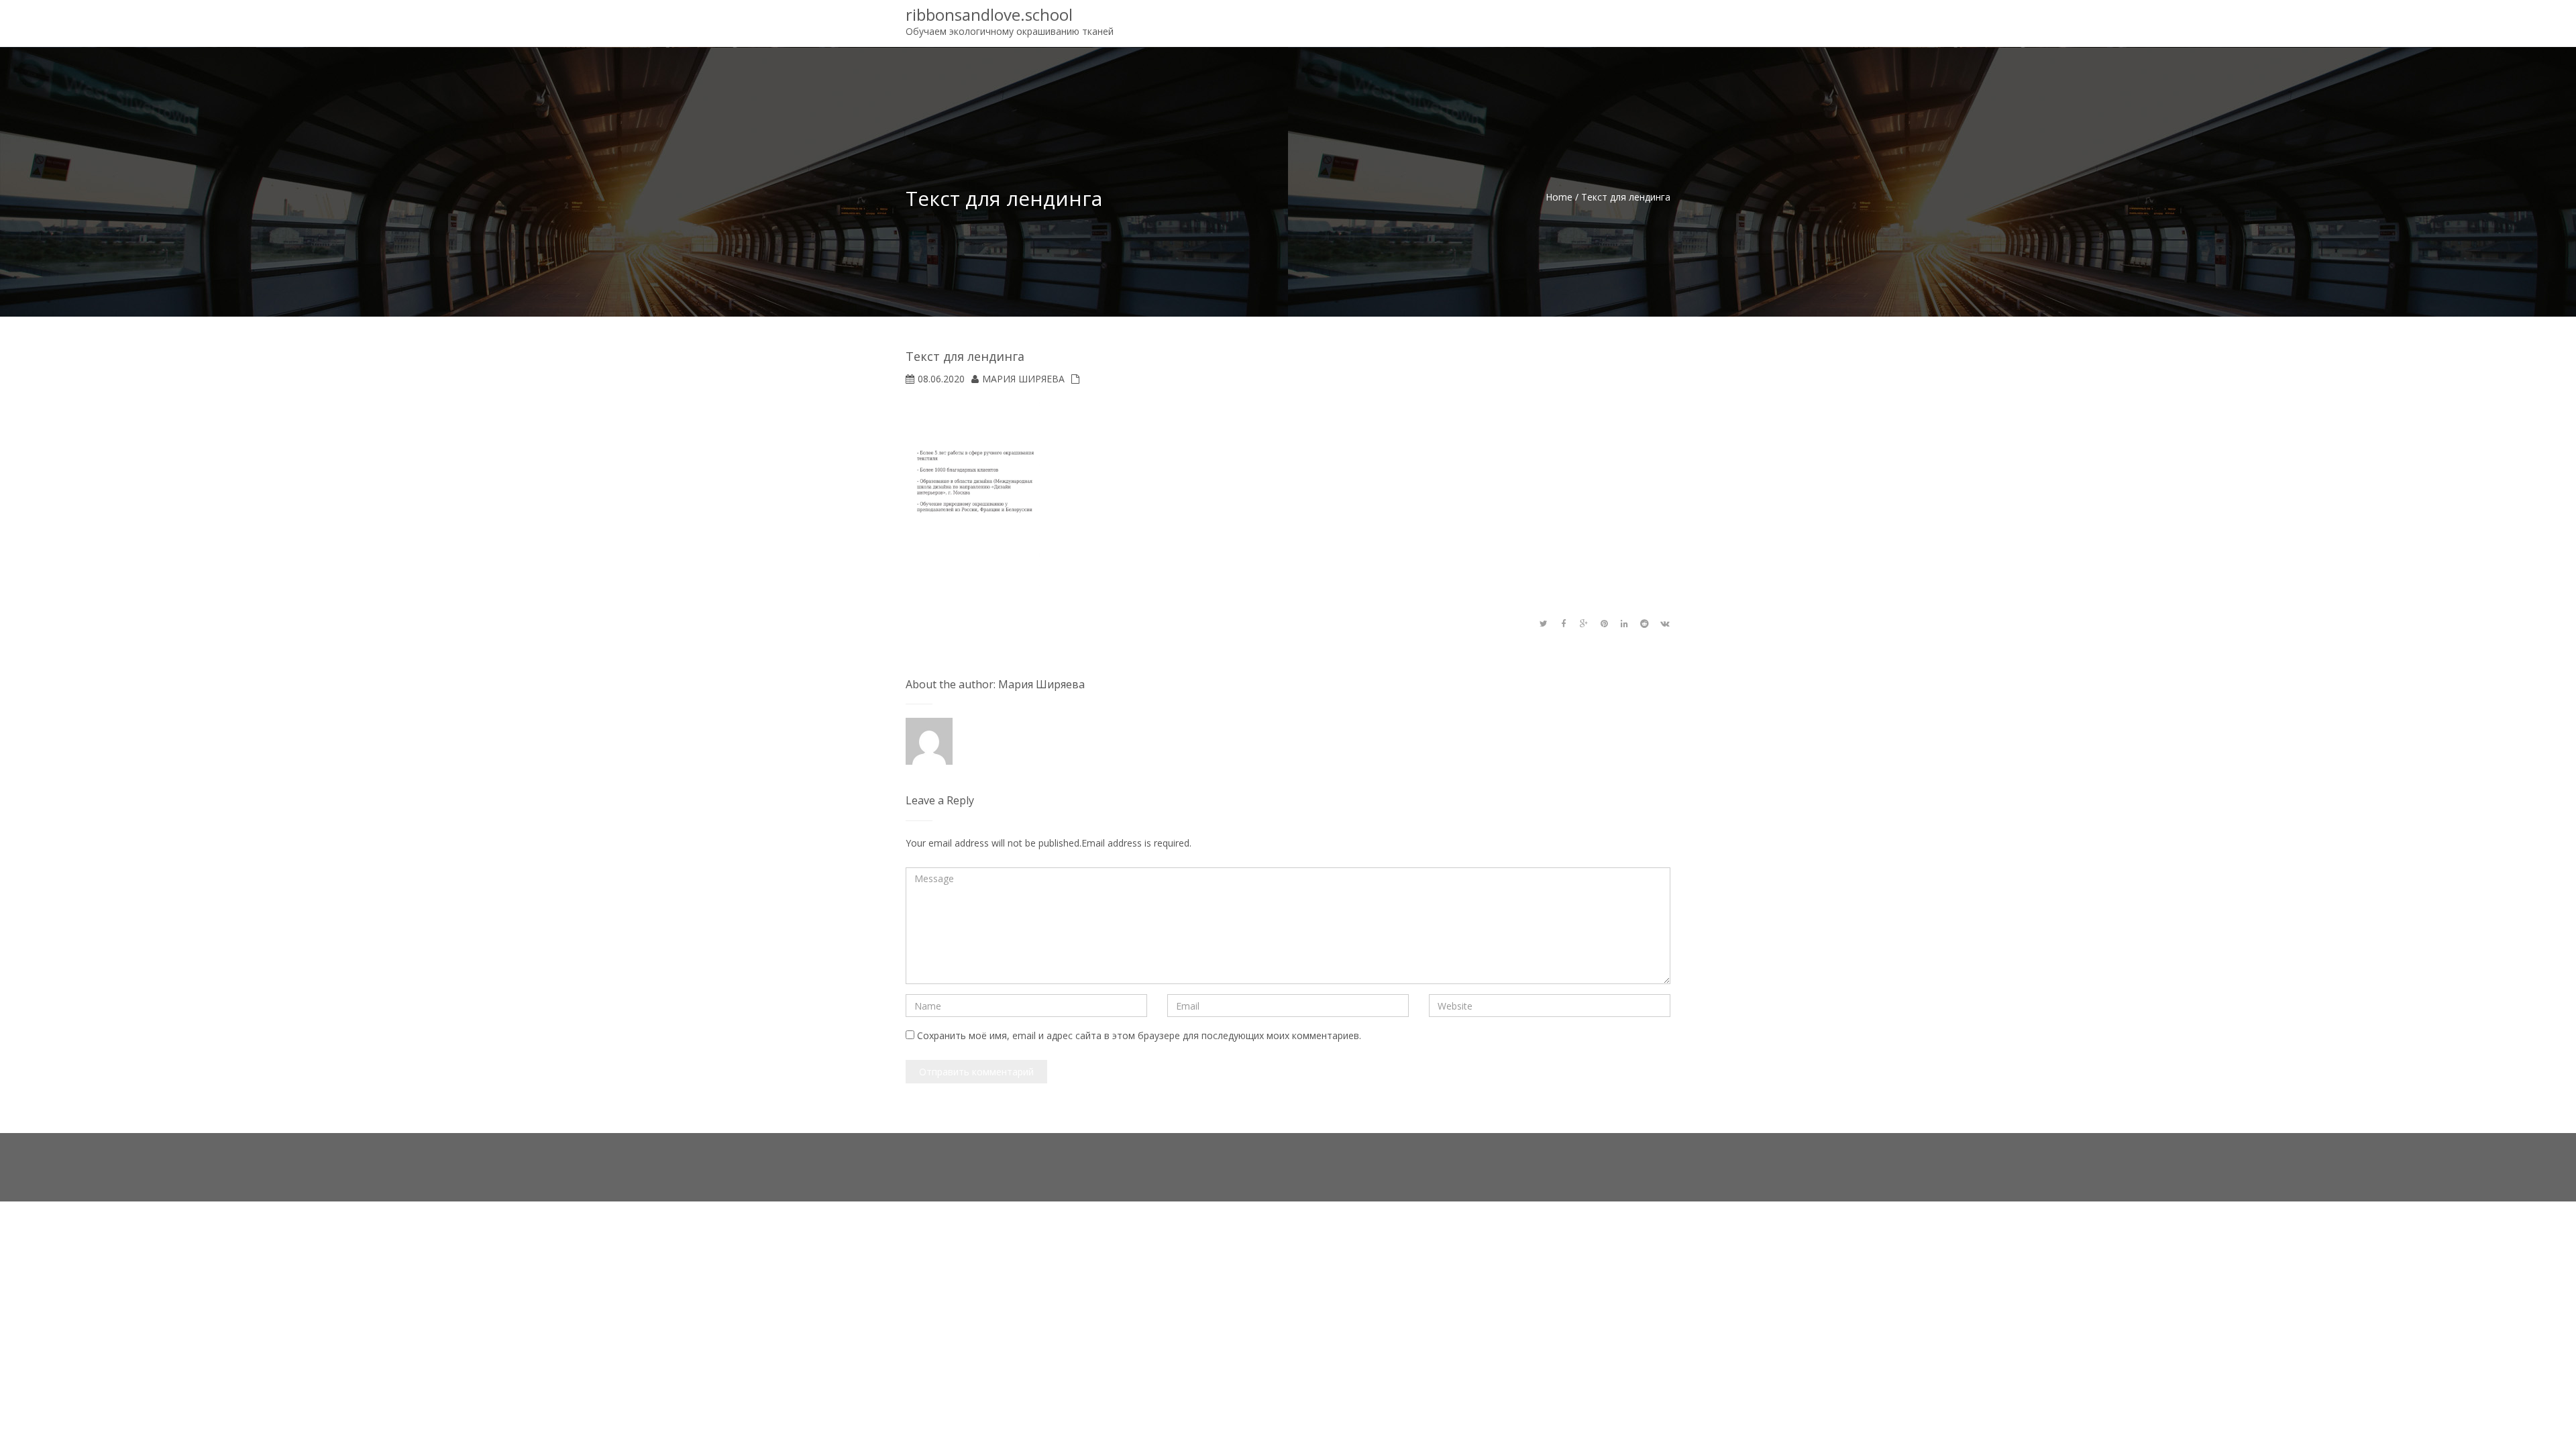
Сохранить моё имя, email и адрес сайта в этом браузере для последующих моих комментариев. (1139, 1035)
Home (1559, 197)
